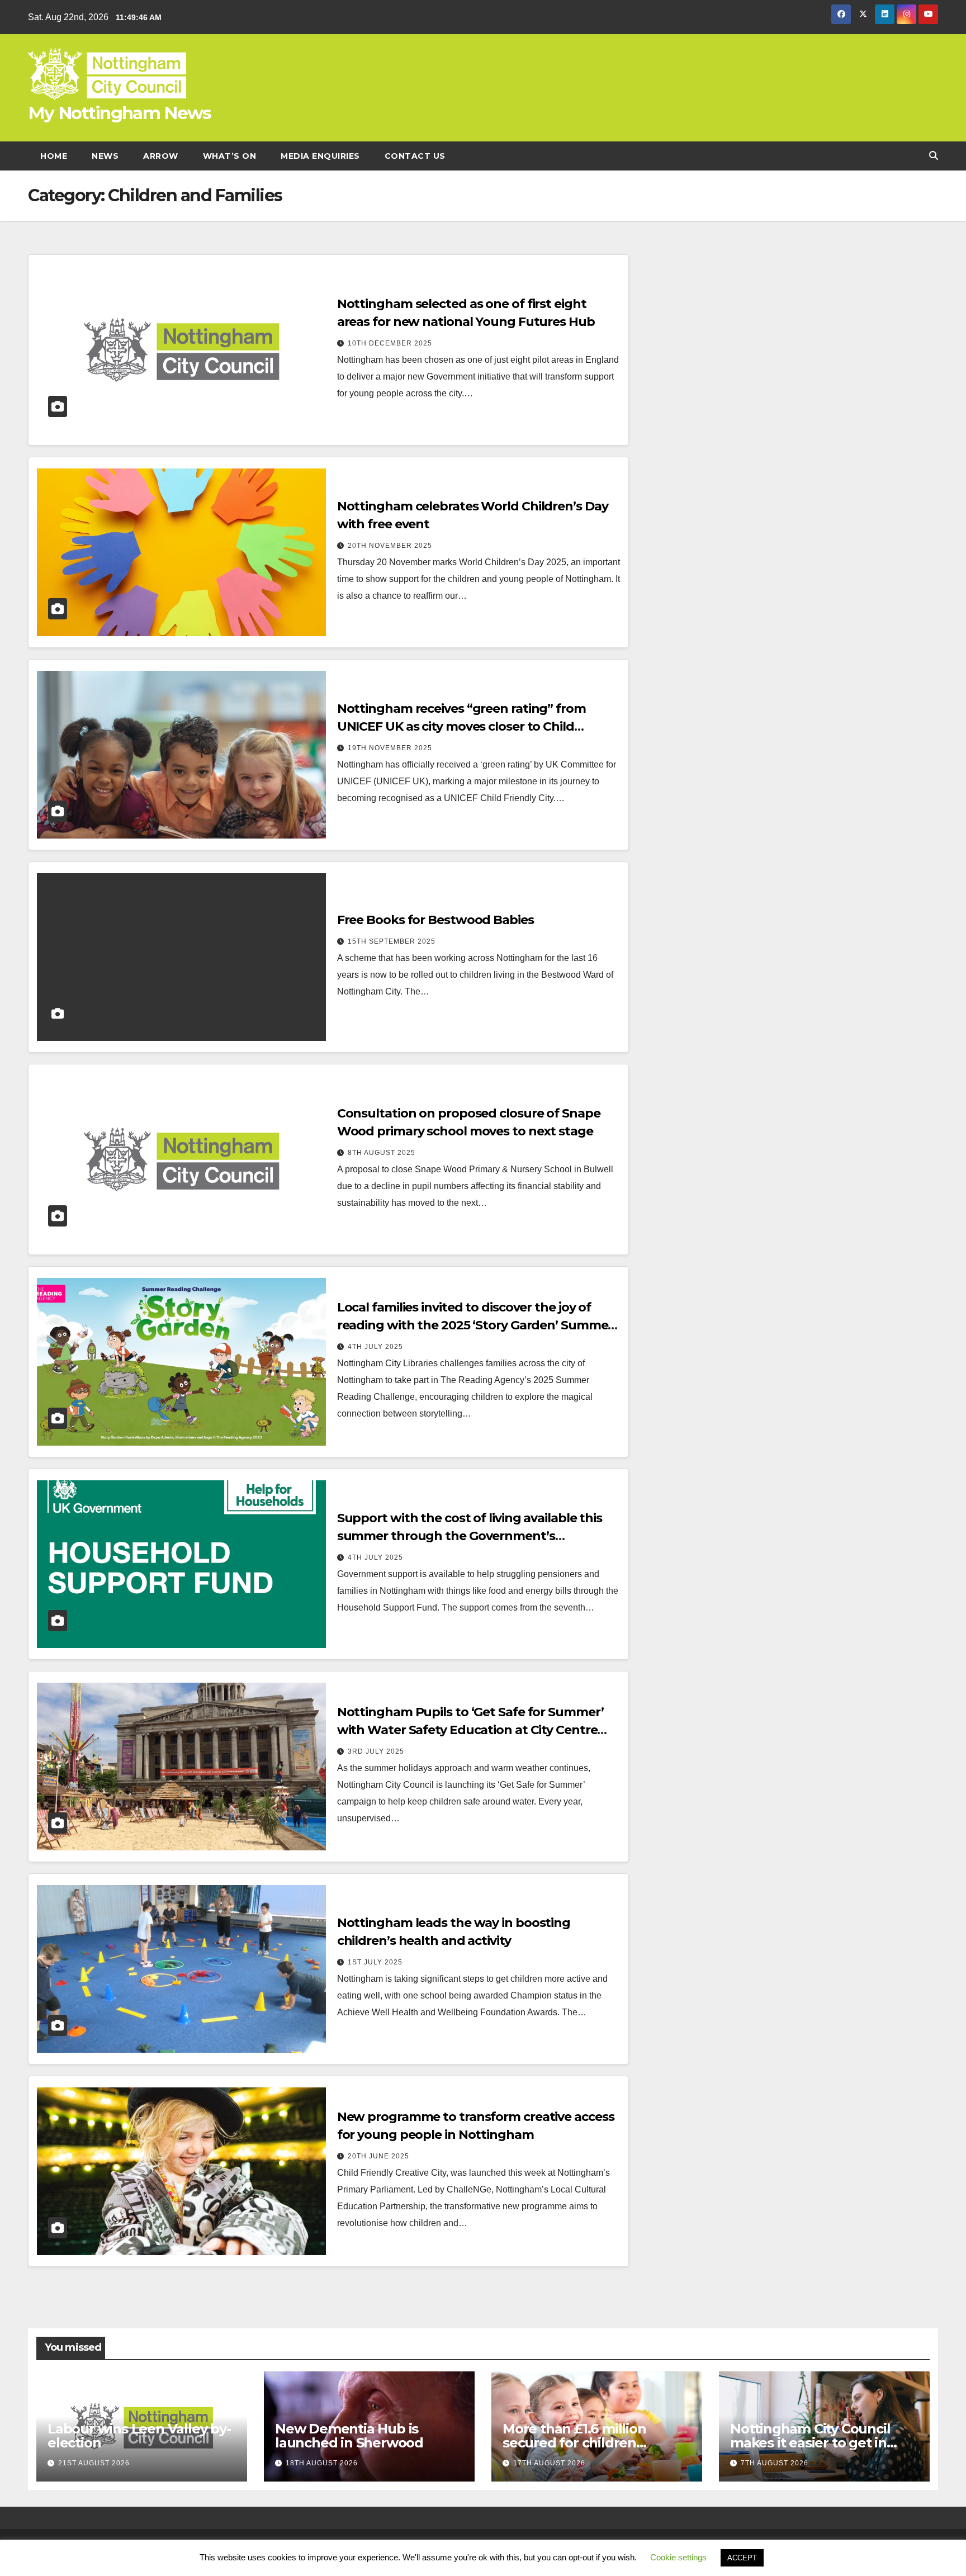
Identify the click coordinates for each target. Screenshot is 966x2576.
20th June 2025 (378, 2156)
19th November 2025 (390, 748)
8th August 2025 (382, 1153)
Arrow (161, 156)
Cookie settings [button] (678, 2557)
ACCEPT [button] (742, 2558)
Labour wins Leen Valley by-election (139, 2436)
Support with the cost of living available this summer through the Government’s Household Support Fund (470, 1536)
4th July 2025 (375, 1347)
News (105, 156)
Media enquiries (320, 156)
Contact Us (415, 156)
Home (54, 156)
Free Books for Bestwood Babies (435, 920)
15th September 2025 (392, 941)
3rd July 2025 (376, 1751)
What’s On (230, 156)
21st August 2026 (94, 2463)
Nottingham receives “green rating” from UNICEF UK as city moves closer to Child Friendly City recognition (461, 726)
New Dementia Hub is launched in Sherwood (349, 2436)
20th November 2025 (390, 546)
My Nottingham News (119, 113)
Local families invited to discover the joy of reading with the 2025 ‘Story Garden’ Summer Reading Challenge (475, 1325)
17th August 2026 (549, 2463)
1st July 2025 (375, 1962)
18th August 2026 (322, 2463)
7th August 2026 (775, 2463)
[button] (934, 156)
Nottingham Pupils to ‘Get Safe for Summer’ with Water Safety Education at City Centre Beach (470, 1730)
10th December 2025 (390, 343)
